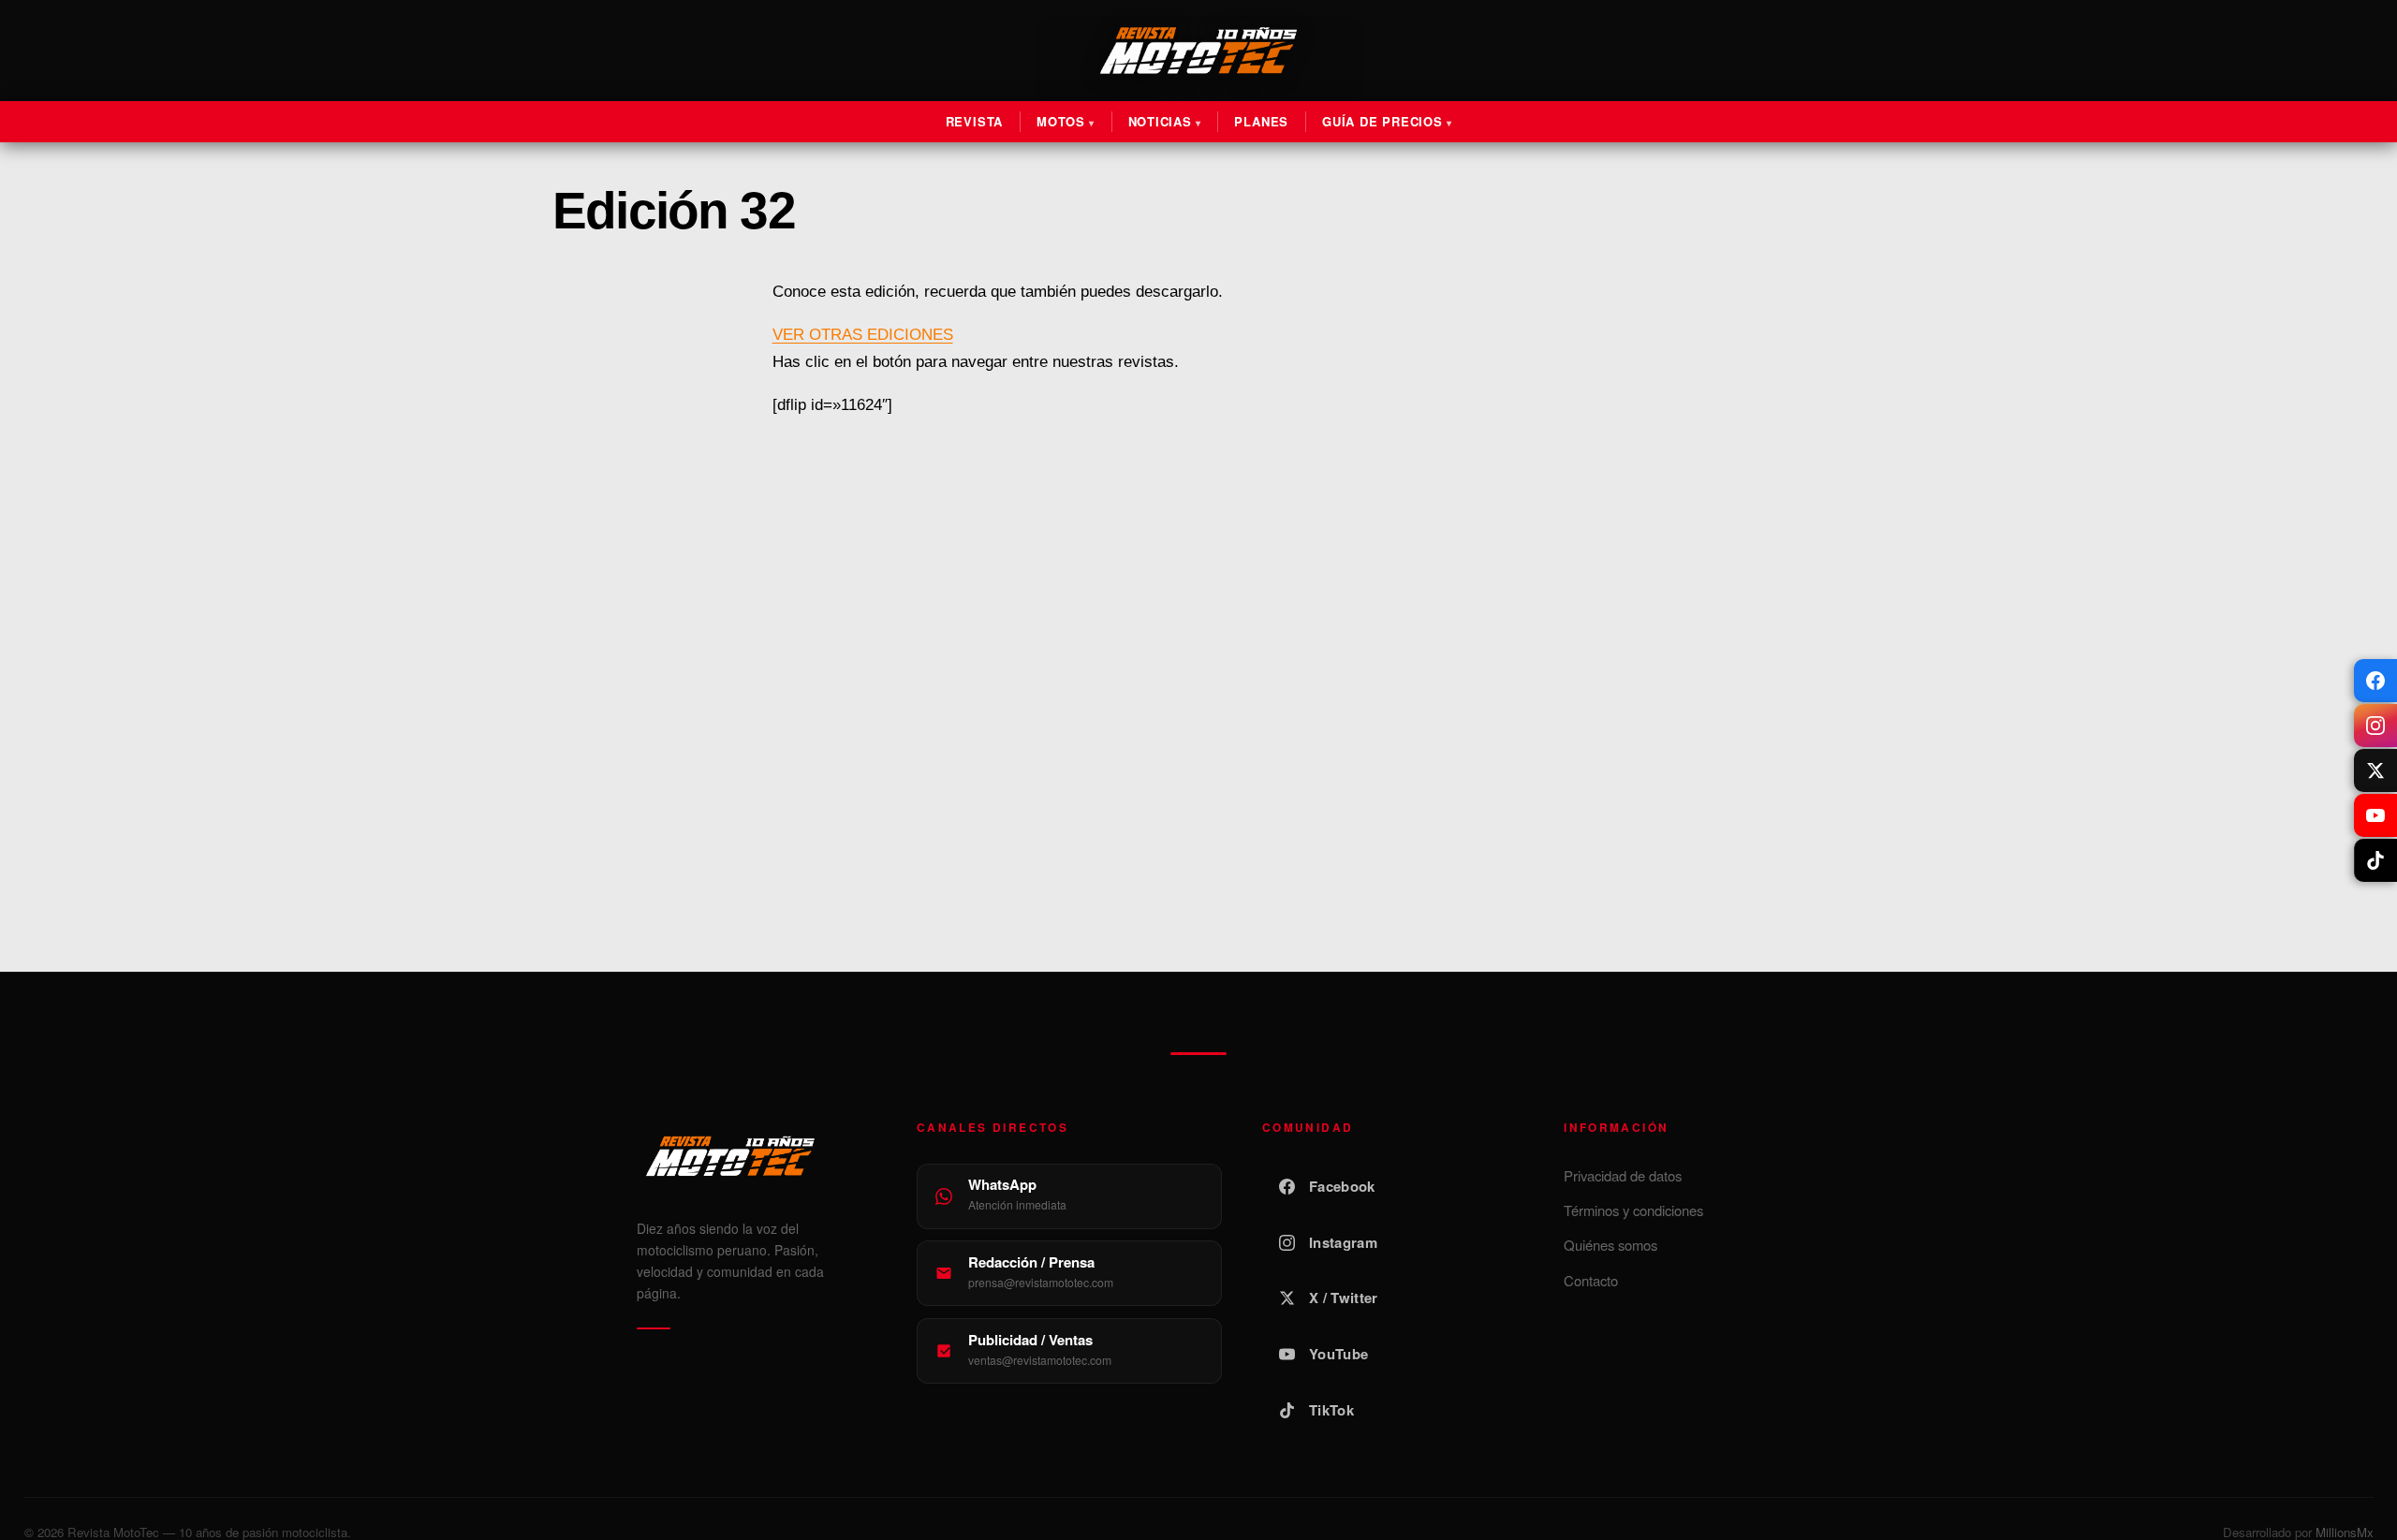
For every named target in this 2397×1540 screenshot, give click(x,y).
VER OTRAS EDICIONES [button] (863, 335)
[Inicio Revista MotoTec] (757, 1156)
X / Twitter (1343, 1298)
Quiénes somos (1610, 1245)
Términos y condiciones (1633, 1210)
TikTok (1331, 1410)
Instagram (1343, 1242)
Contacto (1591, 1280)
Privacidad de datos (1623, 1175)
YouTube (1338, 1354)
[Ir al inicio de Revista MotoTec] (1198, 51)
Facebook (1342, 1186)
